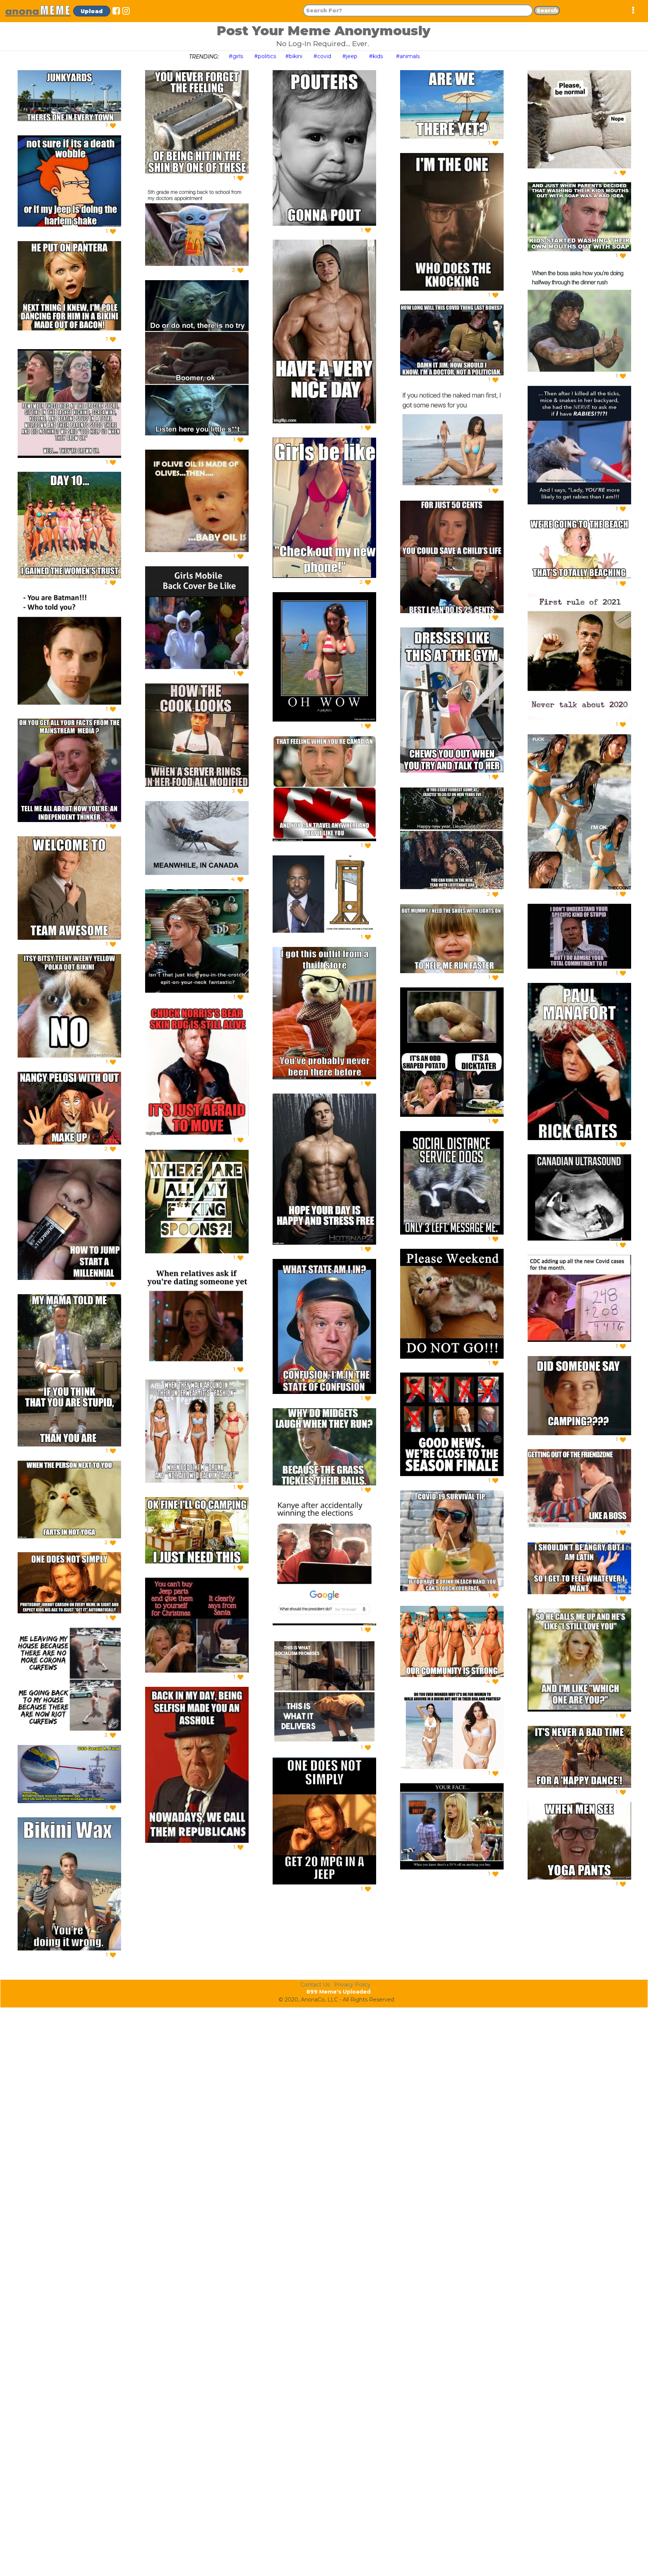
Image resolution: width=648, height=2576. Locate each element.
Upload (92, 11)
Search (547, 11)
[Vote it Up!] (113, 126)
